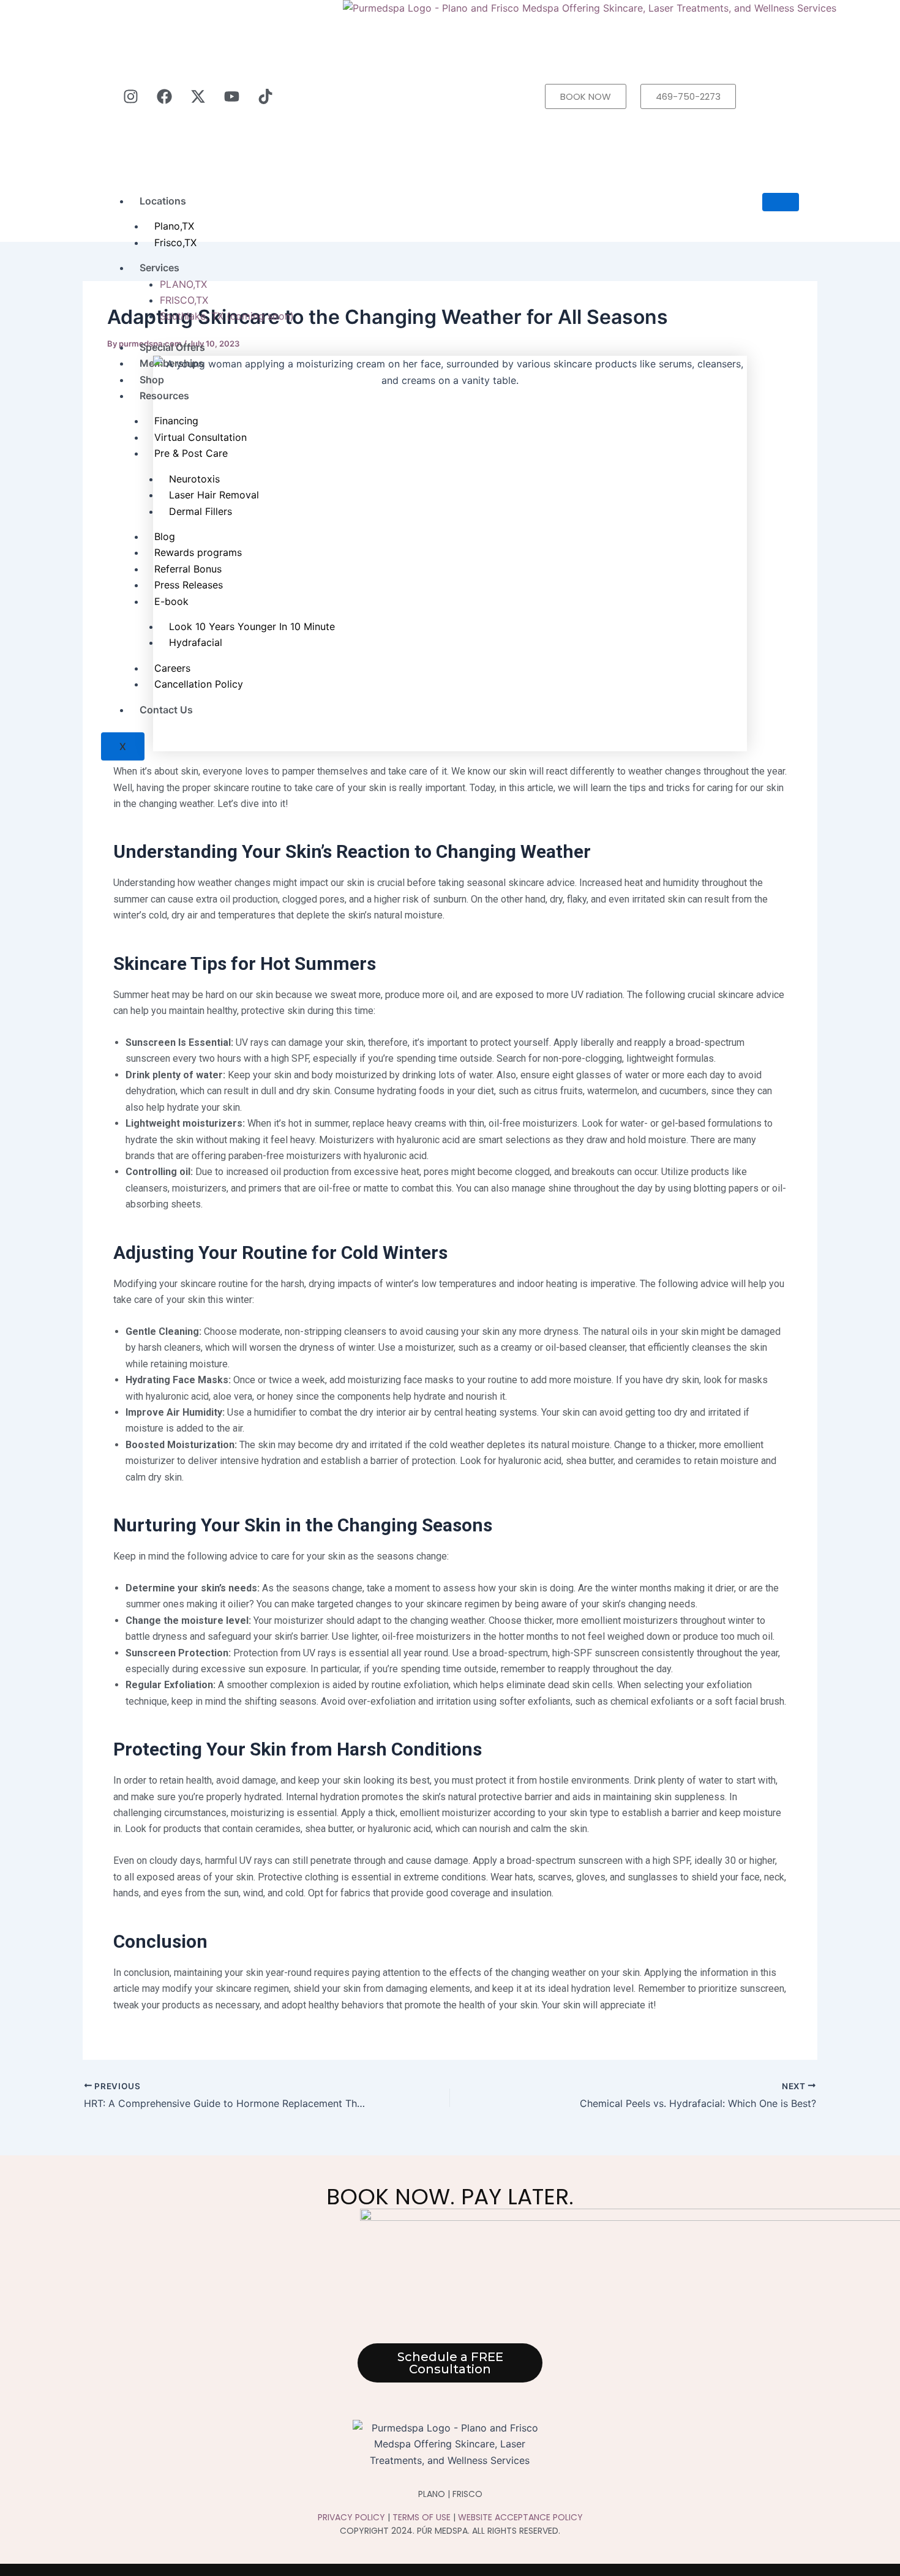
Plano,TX (174, 226)
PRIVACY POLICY (351, 2517)
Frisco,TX (175, 242)
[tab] (479, 284)
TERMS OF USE (422, 2517)
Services (159, 268)
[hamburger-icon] (781, 202)
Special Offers (172, 347)
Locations (163, 201)
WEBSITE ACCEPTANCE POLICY (520, 2517)
